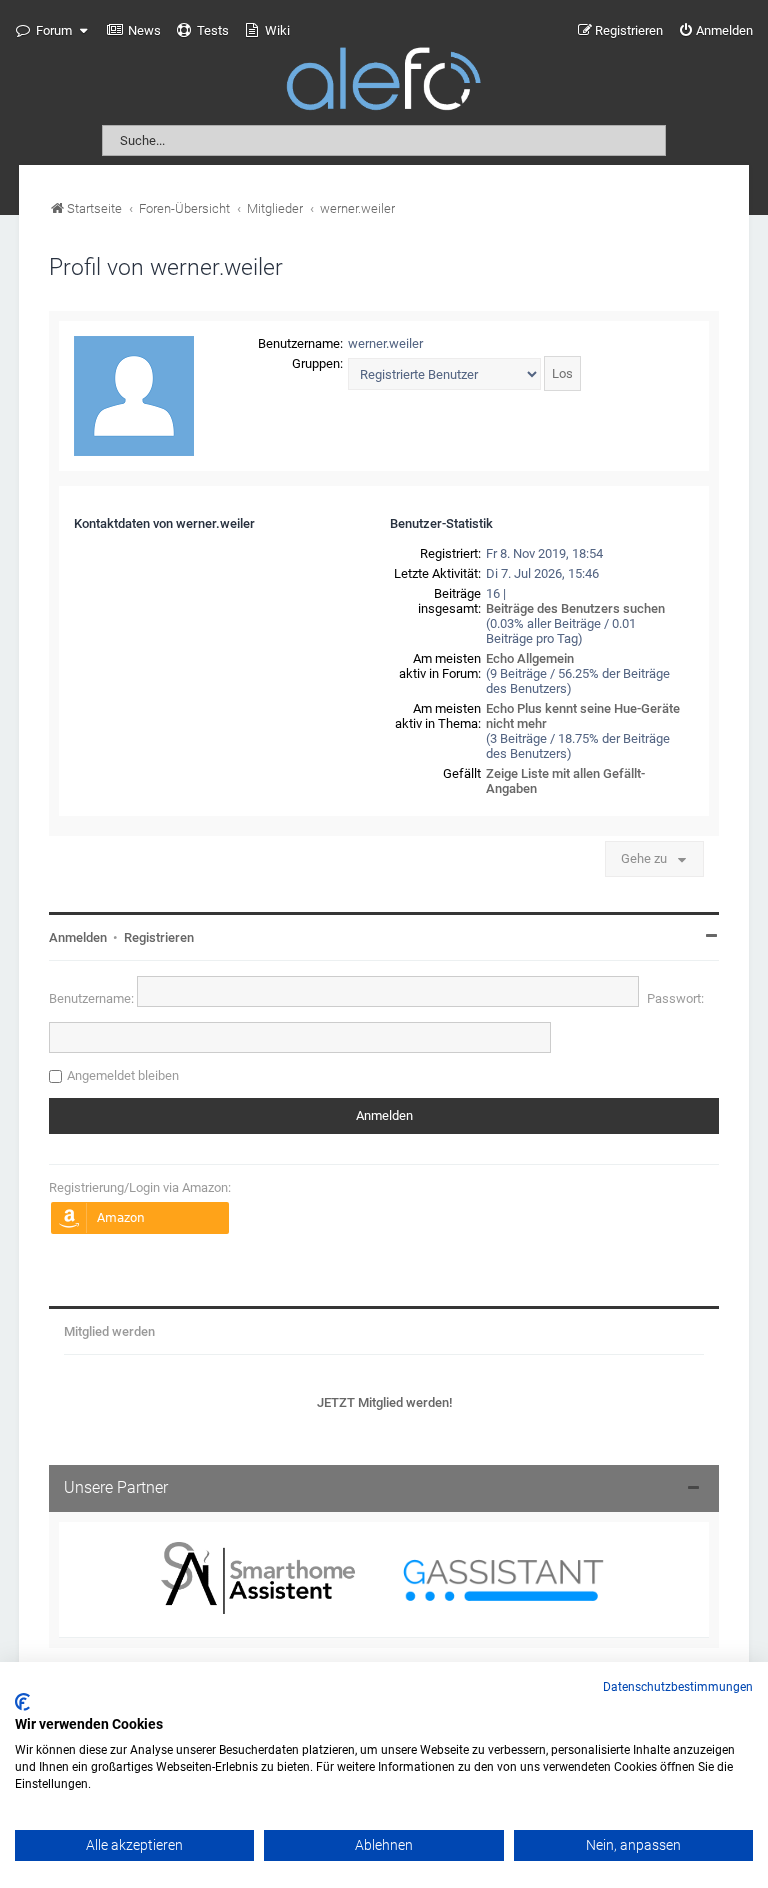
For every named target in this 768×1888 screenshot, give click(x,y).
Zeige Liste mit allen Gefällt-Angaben (565, 781)
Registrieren (159, 937)
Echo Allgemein (530, 658)
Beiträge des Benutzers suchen (575, 608)
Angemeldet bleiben (123, 1075)
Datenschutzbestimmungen (678, 1687)
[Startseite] (384, 82)
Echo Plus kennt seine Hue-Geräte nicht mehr (583, 716)
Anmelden (78, 937)
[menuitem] (134, 31)
